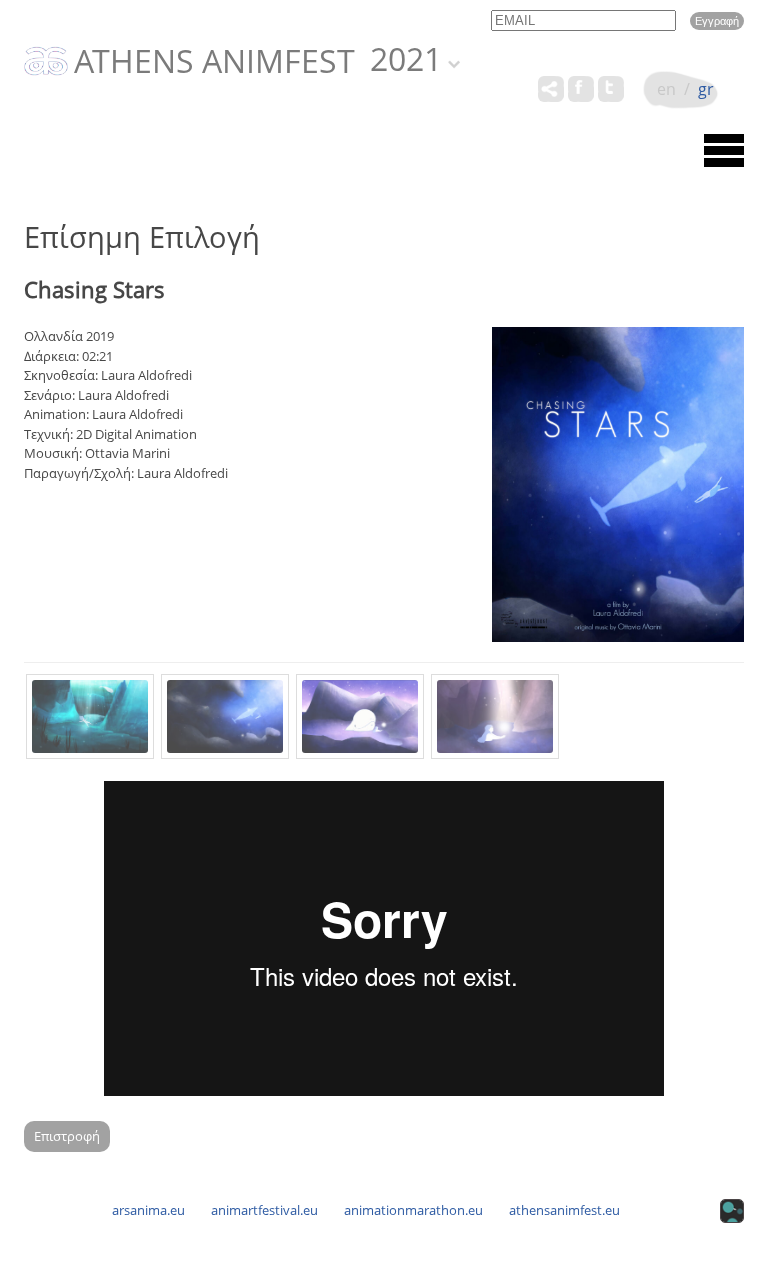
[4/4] (495, 716)
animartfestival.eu (264, 1210)
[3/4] (360, 716)
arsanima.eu (148, 1210)
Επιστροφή (67, 1136)
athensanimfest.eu (564, 1210)
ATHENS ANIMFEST (214, 62)
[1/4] (90, 716)
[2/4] (225, 716)
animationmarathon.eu (413, 1210)
